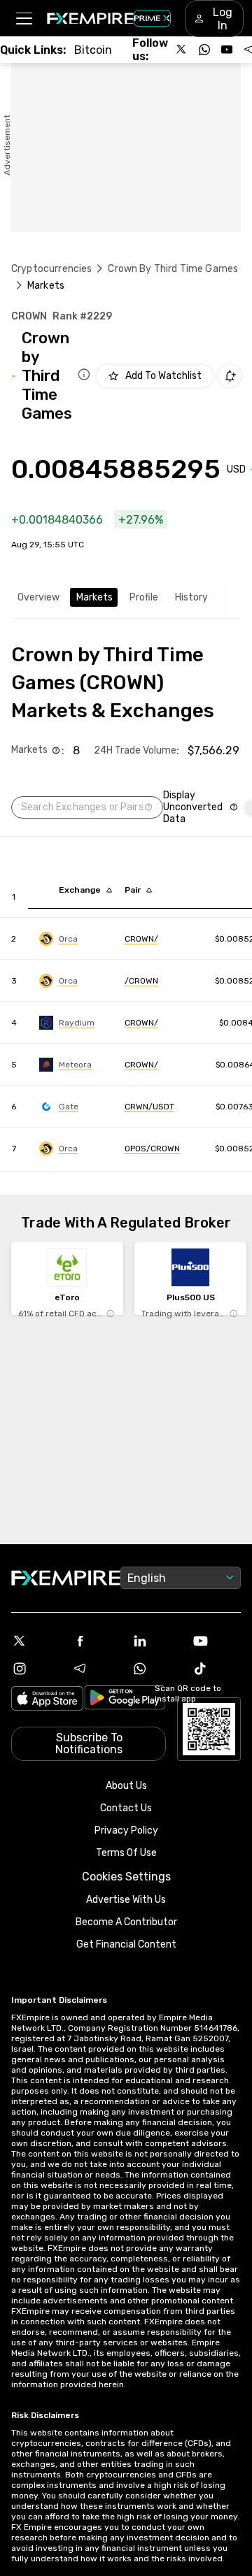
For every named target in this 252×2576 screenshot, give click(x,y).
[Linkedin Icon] (156, 1641)
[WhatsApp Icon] (156, 1669)
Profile (144, 597)
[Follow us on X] (182, 50)
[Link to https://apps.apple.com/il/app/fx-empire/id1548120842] (47, 1700)
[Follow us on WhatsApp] (204, 50)
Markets (94, 597)
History (191, 597)
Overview (38, 597)
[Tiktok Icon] (216, 1669)
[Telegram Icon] (96, 1669)
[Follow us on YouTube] (227, 50)
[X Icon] (36, 1641)
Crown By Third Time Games (173, 269)
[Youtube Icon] (216, 1641)
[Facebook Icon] (96, 1641)
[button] (23, 19)
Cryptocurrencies (51, 269)
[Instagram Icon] (36, 1669)
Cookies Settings (126, 1877)
